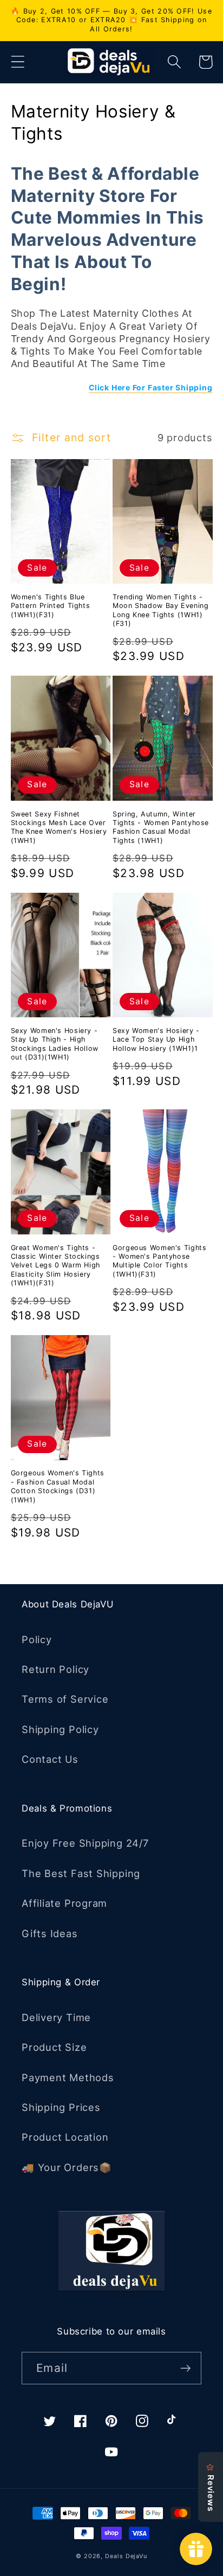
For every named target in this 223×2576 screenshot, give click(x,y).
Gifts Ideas (50, 1933)
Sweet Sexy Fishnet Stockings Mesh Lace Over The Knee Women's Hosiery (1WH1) (59, 827)
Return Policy (55, 1669)
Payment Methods (68, 2077)
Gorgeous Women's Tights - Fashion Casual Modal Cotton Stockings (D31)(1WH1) (58, 1486)
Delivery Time (56, 2017)
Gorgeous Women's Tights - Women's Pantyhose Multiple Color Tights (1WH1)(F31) (160, 1261)
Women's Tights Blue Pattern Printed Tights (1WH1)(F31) (51, 606)
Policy (37, 1639)
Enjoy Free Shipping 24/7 (85, 1843)
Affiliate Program (64, 1903)
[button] (18, 62)
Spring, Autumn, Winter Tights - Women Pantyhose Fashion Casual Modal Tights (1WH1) (161, 827)
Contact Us (50, 1759)
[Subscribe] (185, 2368)
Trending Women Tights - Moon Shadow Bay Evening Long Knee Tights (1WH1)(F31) (161, 610)
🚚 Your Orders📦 (67, 2167)
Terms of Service (65, 1699)
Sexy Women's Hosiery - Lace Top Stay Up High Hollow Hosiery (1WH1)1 (156, 1039)
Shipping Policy (60, 1729)
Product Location (65, 2137)
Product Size (54, 2047)
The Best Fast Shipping (81, 1873)
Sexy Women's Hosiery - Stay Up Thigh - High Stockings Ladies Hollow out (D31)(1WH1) (55, 1044)
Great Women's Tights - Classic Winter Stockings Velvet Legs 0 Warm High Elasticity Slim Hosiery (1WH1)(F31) (56, 1265)
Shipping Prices (61, 2107)
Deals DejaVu (126, 2556)
